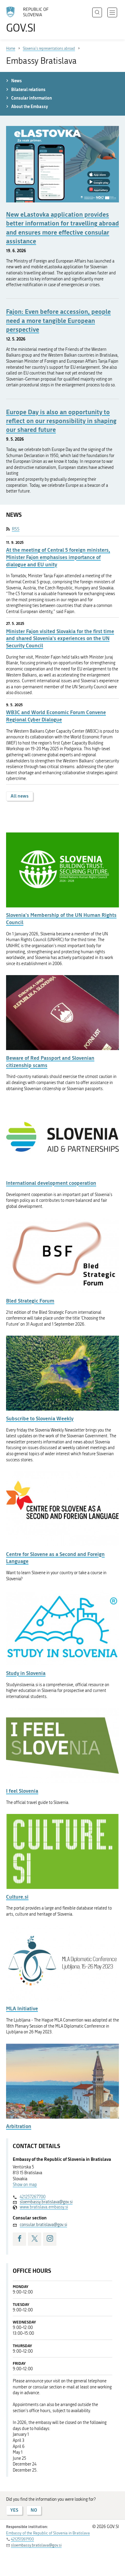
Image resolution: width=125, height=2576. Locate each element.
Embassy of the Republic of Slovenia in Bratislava (48, 2533)
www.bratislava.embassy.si (44, 2207)
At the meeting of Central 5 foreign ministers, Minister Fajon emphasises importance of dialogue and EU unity (58, 557)
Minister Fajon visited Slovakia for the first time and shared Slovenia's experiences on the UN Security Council (60, 638)
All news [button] (20, 796)
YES (14, 2510)
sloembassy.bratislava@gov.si (46, 2202)
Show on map (25, 2185)
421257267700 (33, 2197)
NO (34, 2510)
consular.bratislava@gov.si (43, 2225)
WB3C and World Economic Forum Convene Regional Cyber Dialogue (56, 716)
